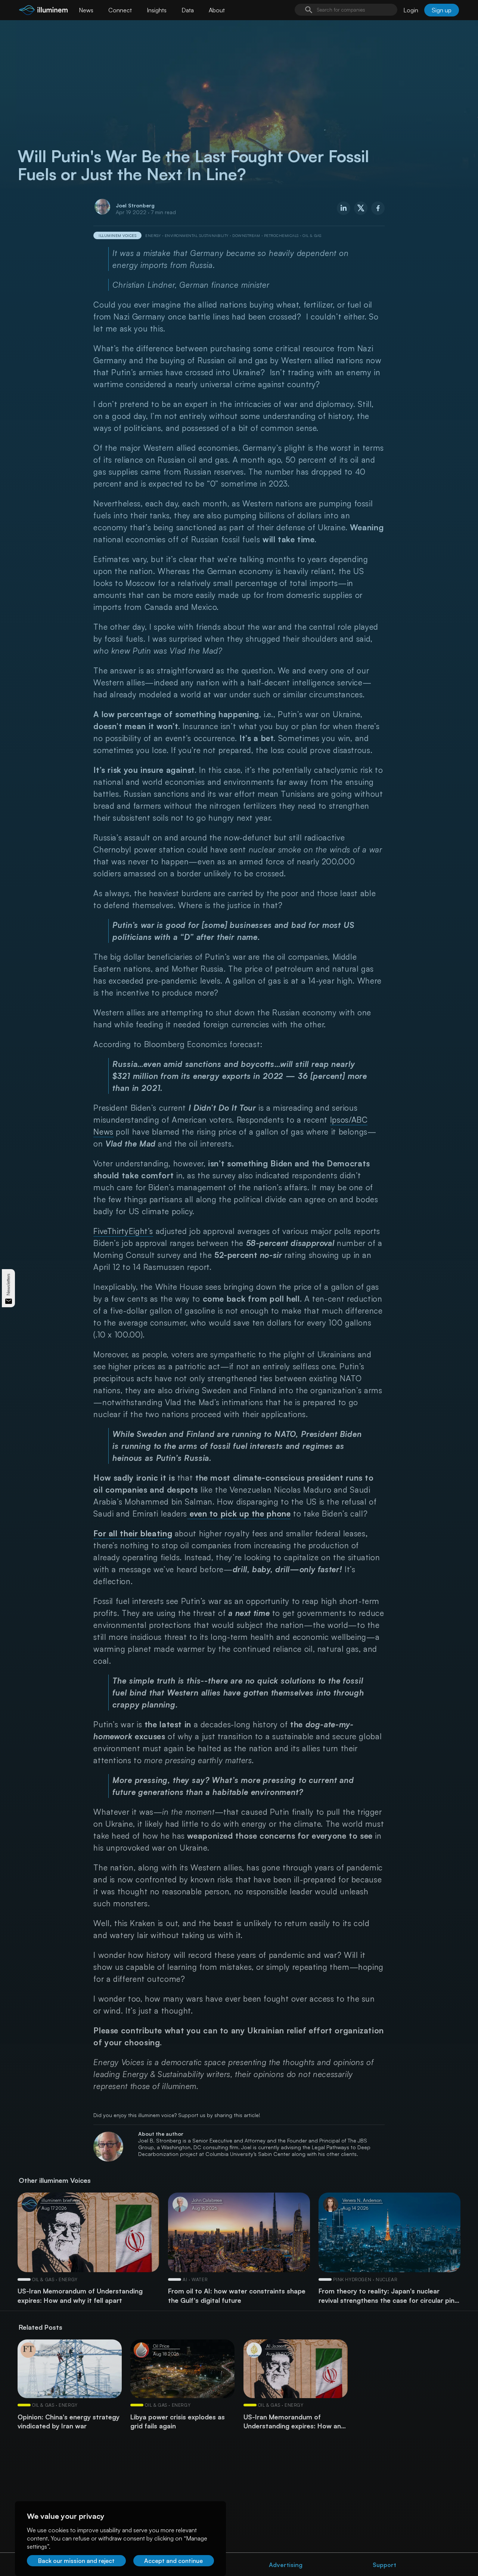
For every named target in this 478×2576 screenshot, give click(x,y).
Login (411, 10)
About (217, 10)
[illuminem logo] (43, 11)
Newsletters (8, 1284)
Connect (120, 10)
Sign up (442, 10)
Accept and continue (173, 2561)
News (86, 10)
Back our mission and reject (76, 2561)
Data (188, 10)
